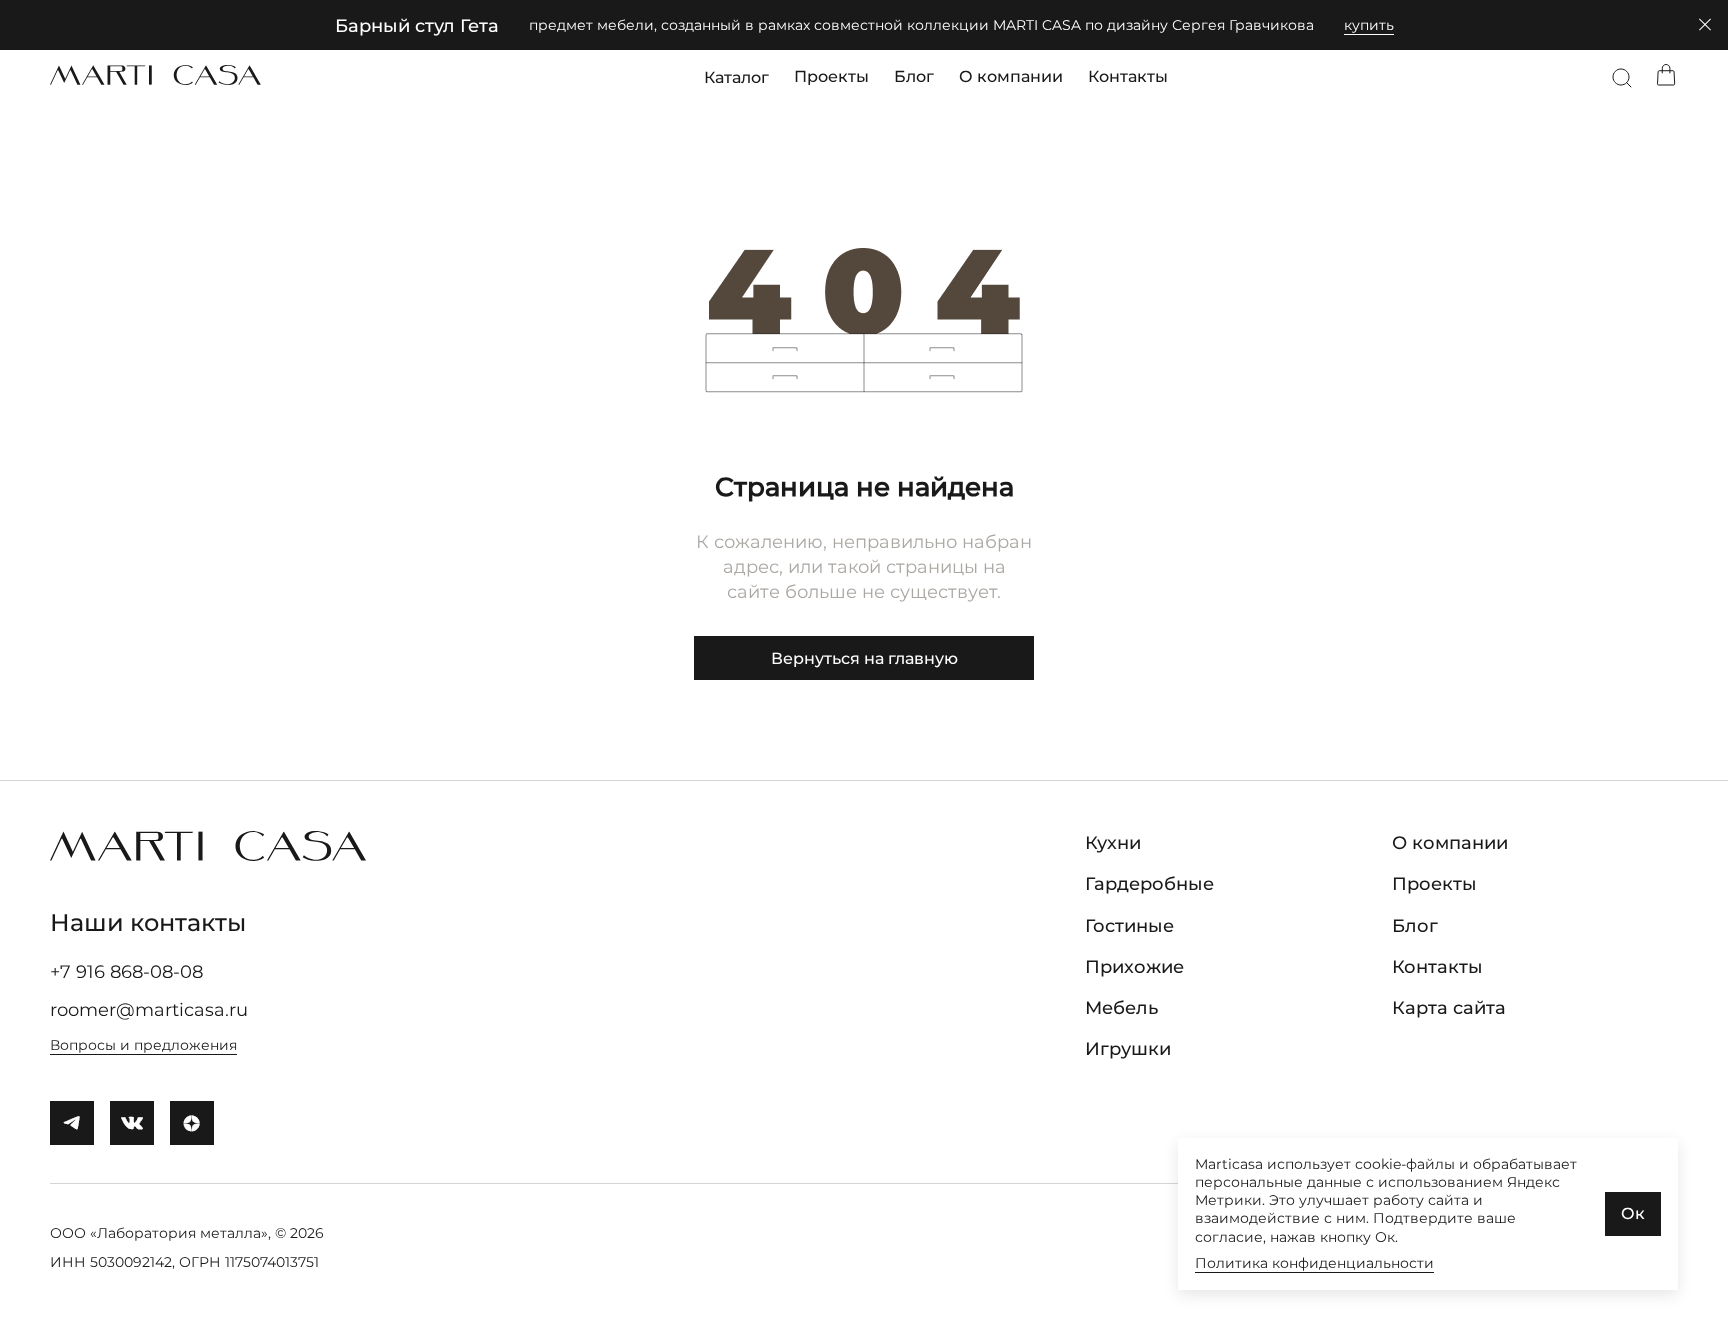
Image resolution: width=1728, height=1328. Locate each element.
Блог (914, 76)
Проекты (831, 76)
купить (1369, 25)
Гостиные (1129, 926)
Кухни (1113, 843)
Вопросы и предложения (143, 1045)
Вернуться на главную (864, 658)
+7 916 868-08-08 (126, 972)
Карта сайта (1449, 1008)
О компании (1011, 76)
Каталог (736, 76)
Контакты (1128, 76)
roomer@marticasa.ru (149, 1010)
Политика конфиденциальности (1314, 1263)
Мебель (1121, 1008)
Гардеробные (1149, 884)
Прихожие (1134, 967)
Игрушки (1128, 1049)
